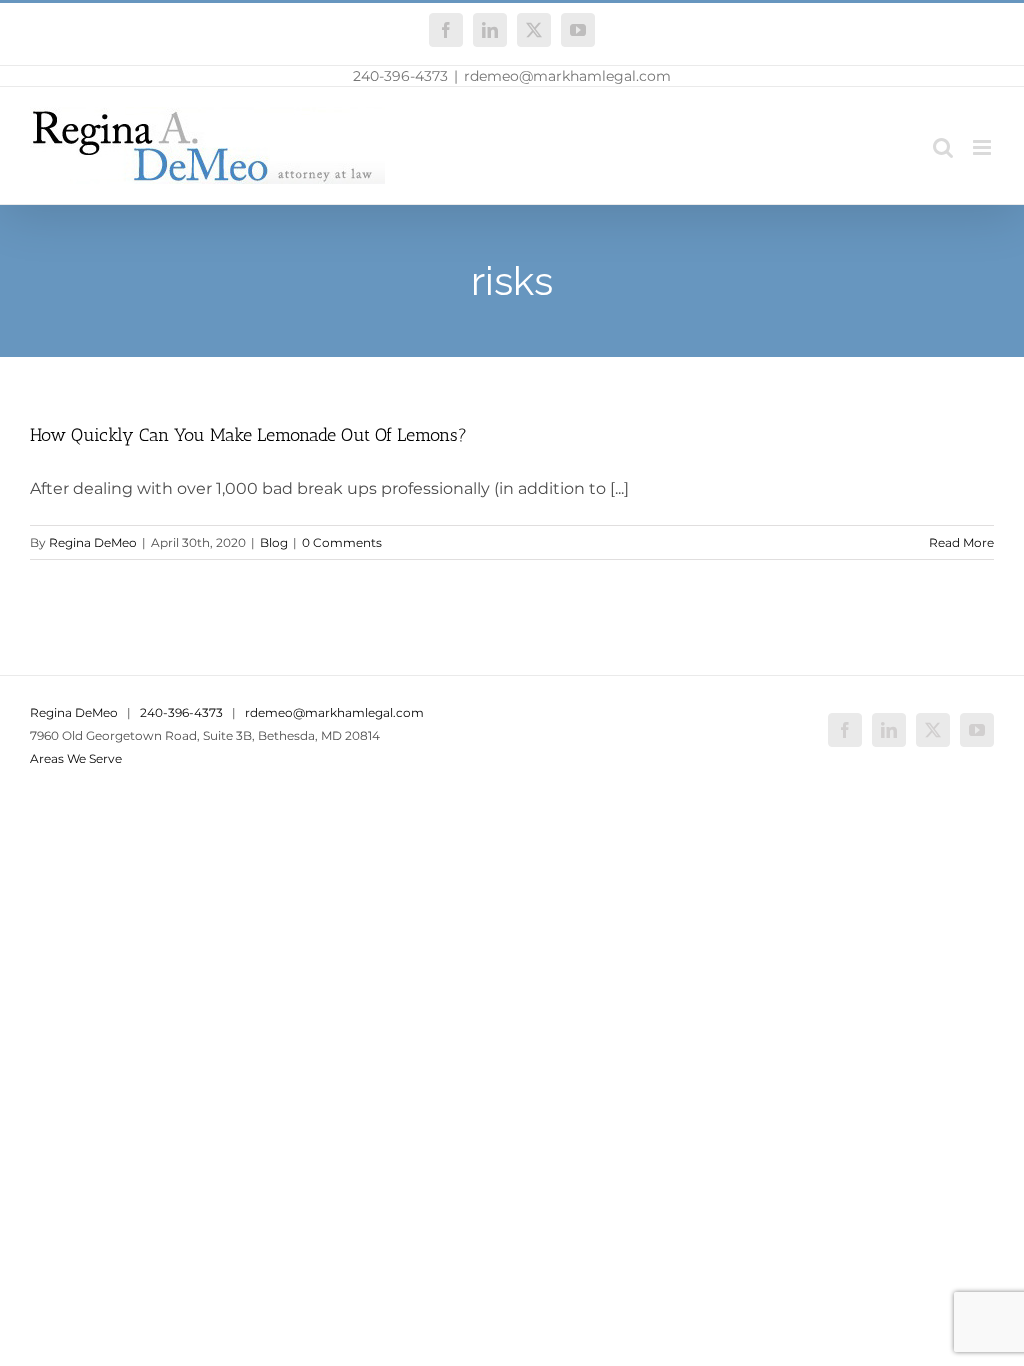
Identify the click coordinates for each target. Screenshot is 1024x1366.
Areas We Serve (76, 758)
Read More (961, 542)
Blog (274, 542)
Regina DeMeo (93, 542)
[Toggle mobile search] (943, 147)
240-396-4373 (400, 76)
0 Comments (342, 542)
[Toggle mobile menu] (983, 147)
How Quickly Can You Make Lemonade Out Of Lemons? (248, 435)
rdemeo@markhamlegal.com (567, 76)
